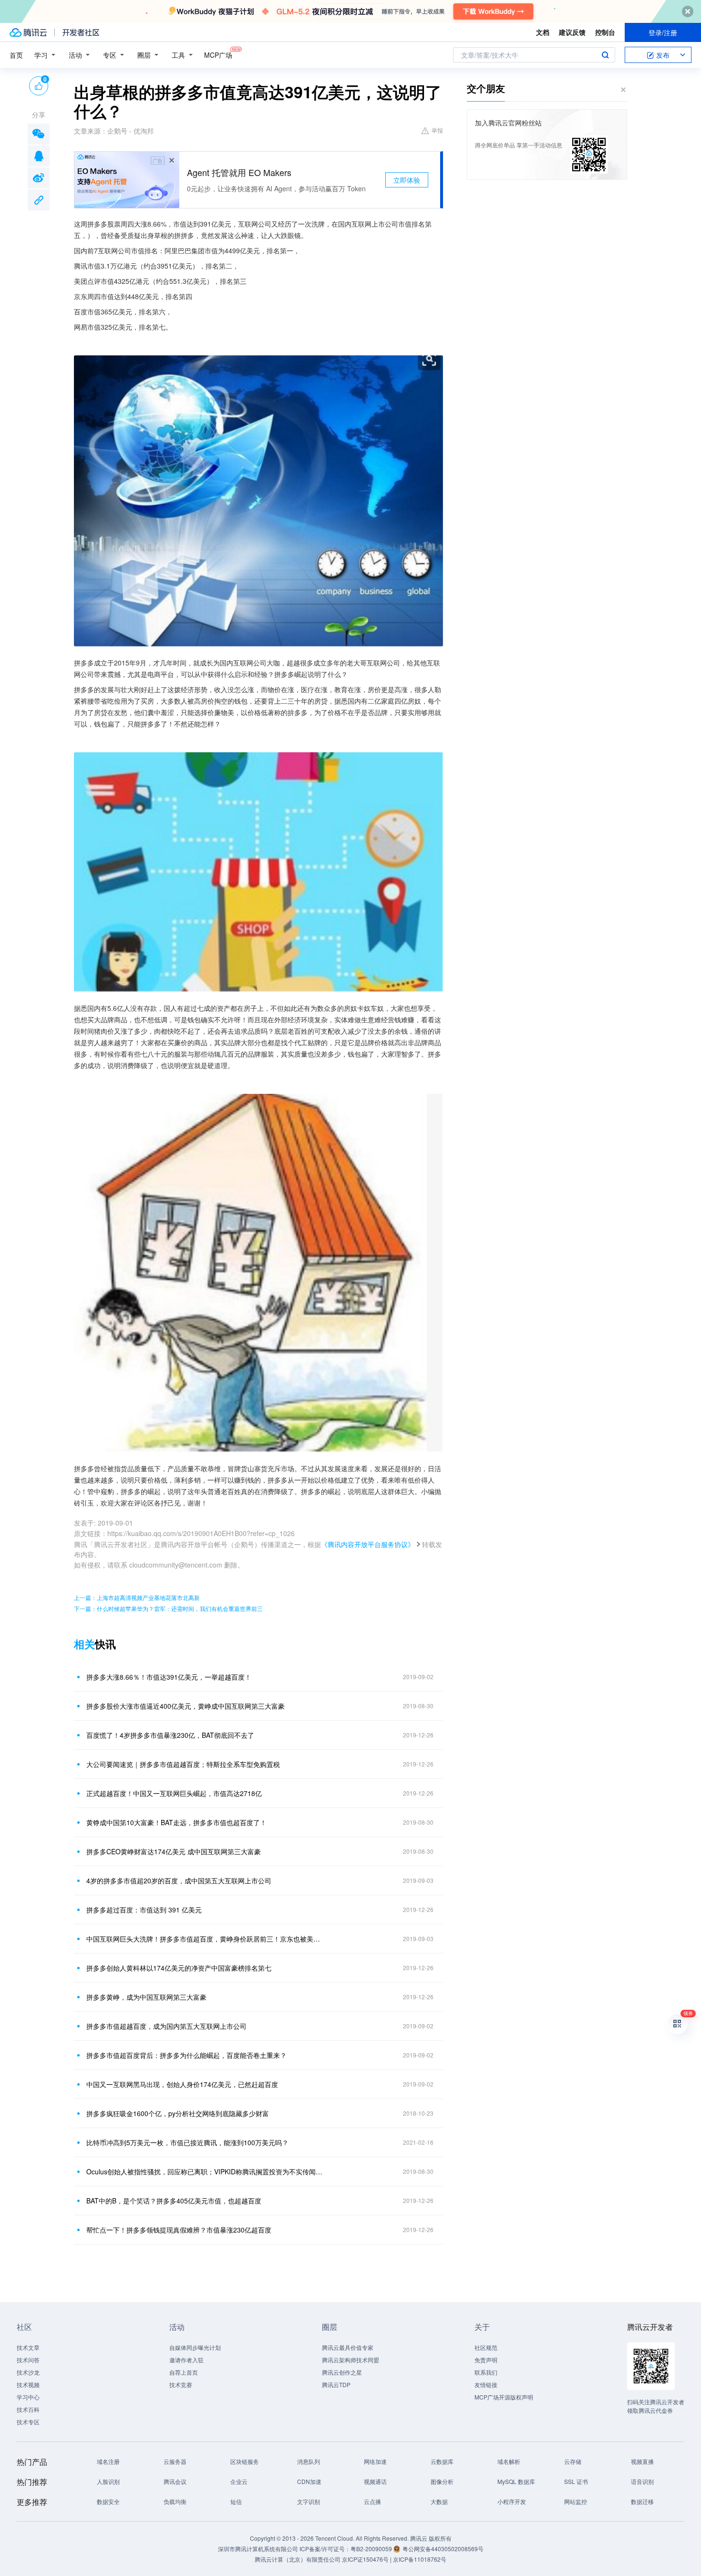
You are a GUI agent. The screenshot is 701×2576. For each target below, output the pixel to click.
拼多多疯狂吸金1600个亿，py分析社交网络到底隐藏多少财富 (178, 2113)
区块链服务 (245, 2461)
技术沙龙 (28, 2372)
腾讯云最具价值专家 (348, 2347)
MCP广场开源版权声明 (504, 2397)
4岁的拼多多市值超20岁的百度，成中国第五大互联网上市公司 (179, 1880)
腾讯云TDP (336, 2384)
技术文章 (28, 2347)
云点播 (372, 2501)
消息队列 (309, 2461)
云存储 (573, 2461)
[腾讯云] (28, 32)
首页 (16, 55)
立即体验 (407, 180)
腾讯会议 (175, 2481)
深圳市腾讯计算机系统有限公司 (258, 2549)
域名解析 (509, 2461)
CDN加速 (309, 2481)
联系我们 (486, 2372)
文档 (543, 32)
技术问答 (28, 2360)
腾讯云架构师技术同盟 (350, 2360)
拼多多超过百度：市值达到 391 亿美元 (144, 1910)
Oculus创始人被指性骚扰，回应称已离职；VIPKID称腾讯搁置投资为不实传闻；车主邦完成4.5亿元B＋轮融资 (205, 2171)
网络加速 (375, 2461)
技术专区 (28, 2422)
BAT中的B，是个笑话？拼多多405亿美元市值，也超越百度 (174, 2201)
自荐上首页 (184, 2372)
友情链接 (486, 2384)
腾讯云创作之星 (342, 2372)
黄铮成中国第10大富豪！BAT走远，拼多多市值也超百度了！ (176, 1822)
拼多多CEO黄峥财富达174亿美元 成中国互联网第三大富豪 (174, 1851)
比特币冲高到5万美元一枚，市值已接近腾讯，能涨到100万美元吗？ (187, 2142)
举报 (437, 130)
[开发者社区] (81, 32)
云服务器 (175, 2461)
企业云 (239, 2481)
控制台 (605, 32)
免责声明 (486, 2360)
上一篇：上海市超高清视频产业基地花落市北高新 (137, 1597)
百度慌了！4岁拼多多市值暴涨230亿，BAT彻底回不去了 (170, 1735)
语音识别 (642, 2481)
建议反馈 (572, 32)
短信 (236, 2501)
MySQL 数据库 (516, 2481)
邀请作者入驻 (186, 2360)
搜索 (605, 55)
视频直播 (642, 2461)
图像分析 (442, 2481)
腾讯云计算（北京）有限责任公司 (298, 2559)
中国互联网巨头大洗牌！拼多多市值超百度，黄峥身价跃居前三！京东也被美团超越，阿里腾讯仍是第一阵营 (205, 1939)
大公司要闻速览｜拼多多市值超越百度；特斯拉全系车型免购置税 (183, 1764)
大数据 (439, 2501)
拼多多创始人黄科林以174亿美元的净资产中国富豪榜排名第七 (179, 1968)
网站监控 (576, 2501)
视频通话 (375, 2481)
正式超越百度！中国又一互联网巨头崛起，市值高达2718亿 (174, 1793)
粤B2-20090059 (372, 2549)
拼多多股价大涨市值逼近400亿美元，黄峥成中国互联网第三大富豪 (186, 1706)
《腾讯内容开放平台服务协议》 (368, 1544)
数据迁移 (642, 2501)
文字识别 (309, 2501)
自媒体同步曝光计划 (195, 2347)
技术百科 (28, 2409)
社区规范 (486, 2347)
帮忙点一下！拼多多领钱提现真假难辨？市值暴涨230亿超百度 (179, 2230)
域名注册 (108, 2461)
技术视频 (28, 2384)
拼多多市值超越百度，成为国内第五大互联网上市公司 (166, 2026)
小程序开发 (512, 2501)
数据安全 (108, 2501)
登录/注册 (663, 32)
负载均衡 (175, 2501)
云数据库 (442, 2461)
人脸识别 (108, 2481)
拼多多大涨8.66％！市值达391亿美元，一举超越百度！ (169, 1677)
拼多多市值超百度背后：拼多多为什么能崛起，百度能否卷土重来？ (186, 2055)
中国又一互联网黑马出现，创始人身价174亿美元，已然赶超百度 (182, 2084)
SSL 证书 (576, 2481)
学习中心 (28, 2397)
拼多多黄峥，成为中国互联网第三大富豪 (146, 1997)
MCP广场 (218, 55)
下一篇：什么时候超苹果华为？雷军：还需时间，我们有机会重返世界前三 (168, 1608)
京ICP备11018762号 (420, 2559)
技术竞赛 (181, 2384)
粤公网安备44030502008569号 (443, 2549)
